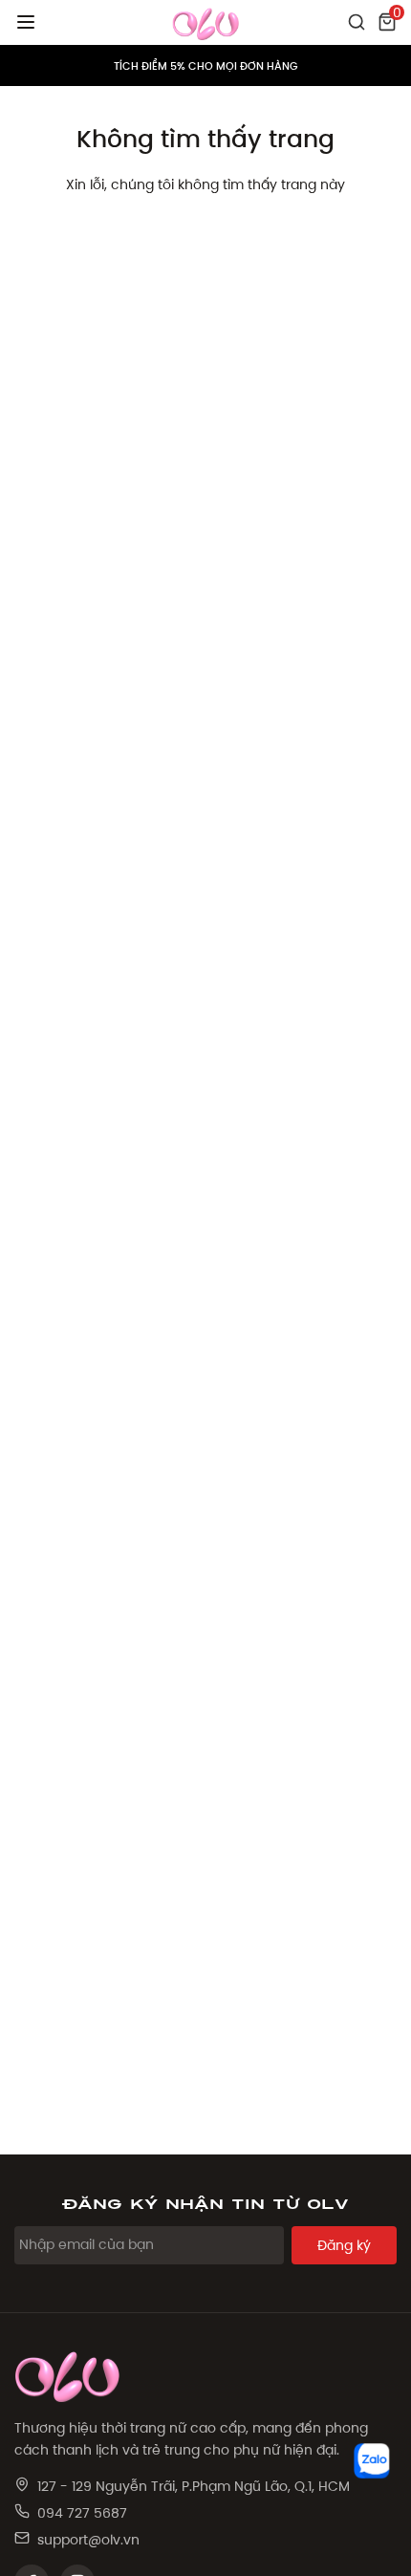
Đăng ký (344, 2245)
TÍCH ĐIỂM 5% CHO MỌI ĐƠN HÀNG (206, 66)
